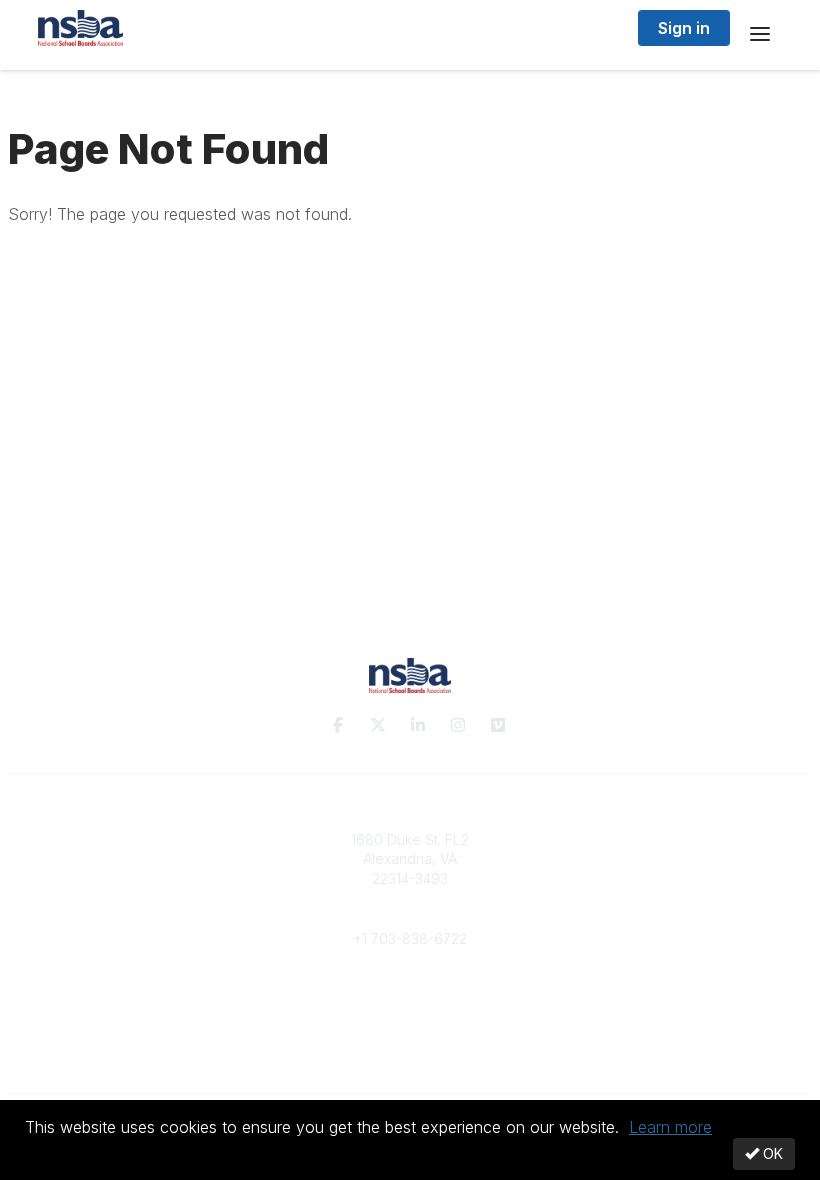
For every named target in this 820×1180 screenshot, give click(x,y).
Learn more (670, 1127)
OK (771, 1153)
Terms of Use (410, 1050)
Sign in (684, 28)
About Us (410, 1031)
